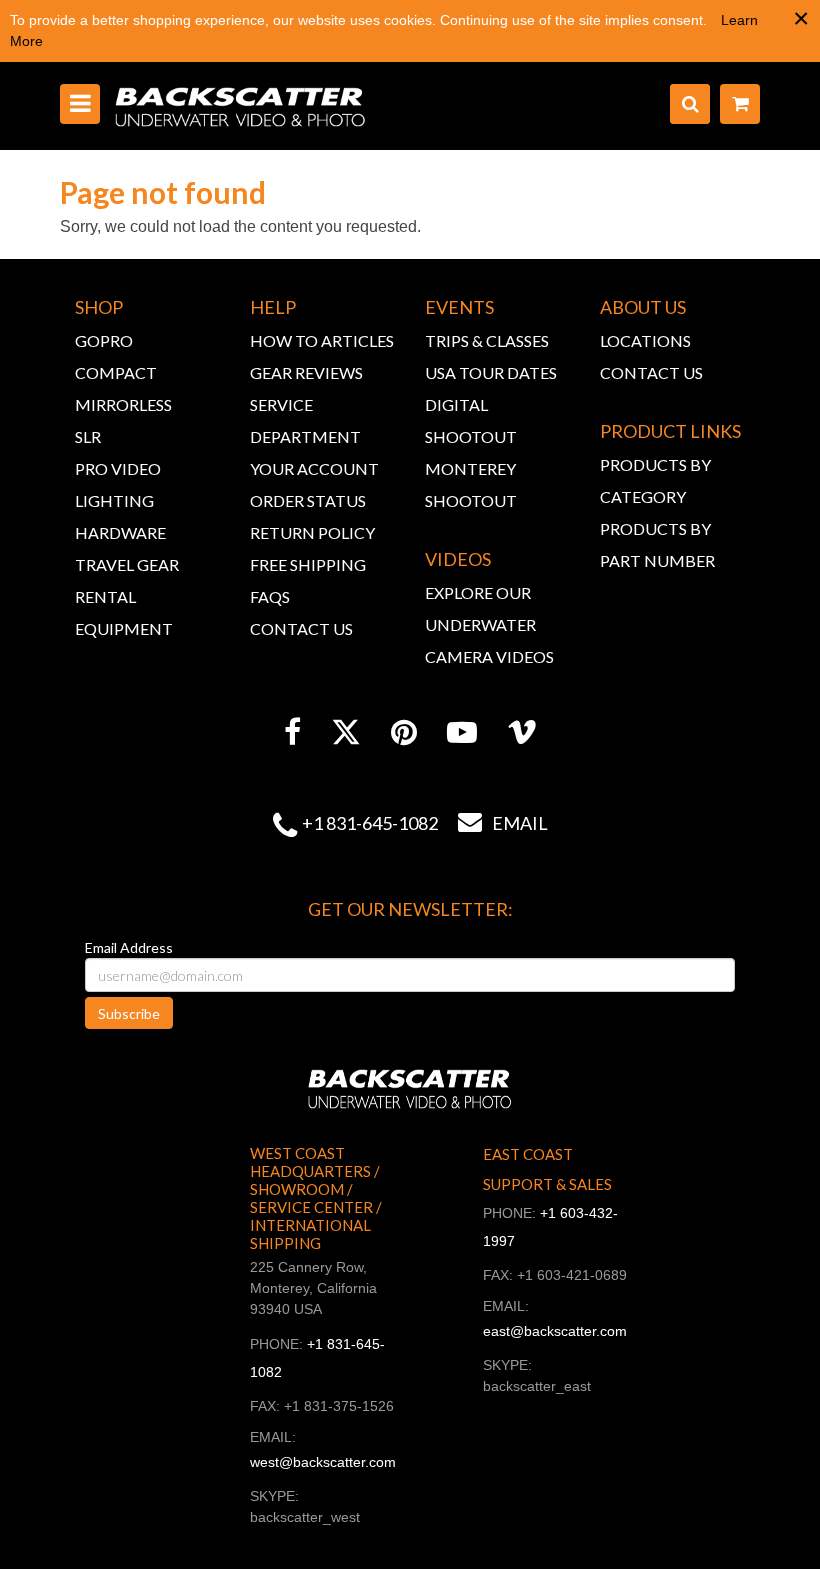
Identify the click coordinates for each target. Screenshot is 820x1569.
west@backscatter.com (323, 1462)
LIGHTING (114, 500)
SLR (88, 436)
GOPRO (104, 340)
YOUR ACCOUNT (314, 468)
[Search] (690, 104)
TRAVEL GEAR (127, 564)
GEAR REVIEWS (306, 372)
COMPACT (116, 372)
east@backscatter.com (555, 1331)
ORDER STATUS (308, 500)
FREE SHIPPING (308, 564)
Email (503, 823)
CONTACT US (301, 628)
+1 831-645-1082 (370, 823)
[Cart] (740, 104)
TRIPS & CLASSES (487, 340)
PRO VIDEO (118, 468)
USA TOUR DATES (491, 372)
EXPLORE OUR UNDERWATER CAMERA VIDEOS (489, 624)
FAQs (270, 596)
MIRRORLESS (123, 404)
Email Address (129, 947)
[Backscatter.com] (240, 106)
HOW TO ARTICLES (322, 340)
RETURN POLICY (312, 532)
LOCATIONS (645, 340)
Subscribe (129, 1013)
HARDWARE (120, 532)
